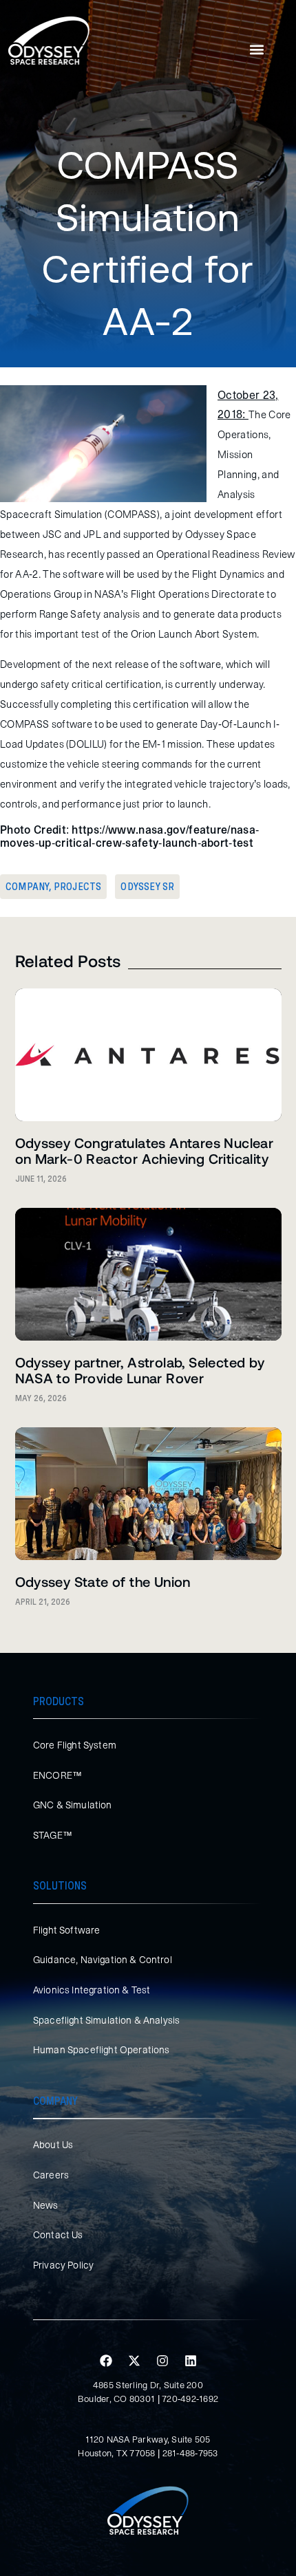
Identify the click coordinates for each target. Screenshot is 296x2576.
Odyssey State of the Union (103, 1581)
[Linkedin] (191, 2361)
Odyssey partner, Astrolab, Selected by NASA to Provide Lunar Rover (140, 1370)
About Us (53, 2145)
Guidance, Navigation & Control (103, 1960)
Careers (51, 2175)
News (46, 2205)
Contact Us (58, 2235)
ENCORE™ (57, 1775)
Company (27, 887)
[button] (257, 50)
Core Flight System (75, 1745)
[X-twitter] (134, 2361)
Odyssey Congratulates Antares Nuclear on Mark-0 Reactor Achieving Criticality (145, 1150)
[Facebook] (106, 2361)
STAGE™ (53, 1835)
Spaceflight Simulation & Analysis (106, 2020)
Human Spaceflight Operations (101, 2050)
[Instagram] (162, 2361)
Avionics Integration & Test (92, 1990)
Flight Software (66, 1930)
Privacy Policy (63, 2265)
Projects (78, 887)
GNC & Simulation (73, 1805)
